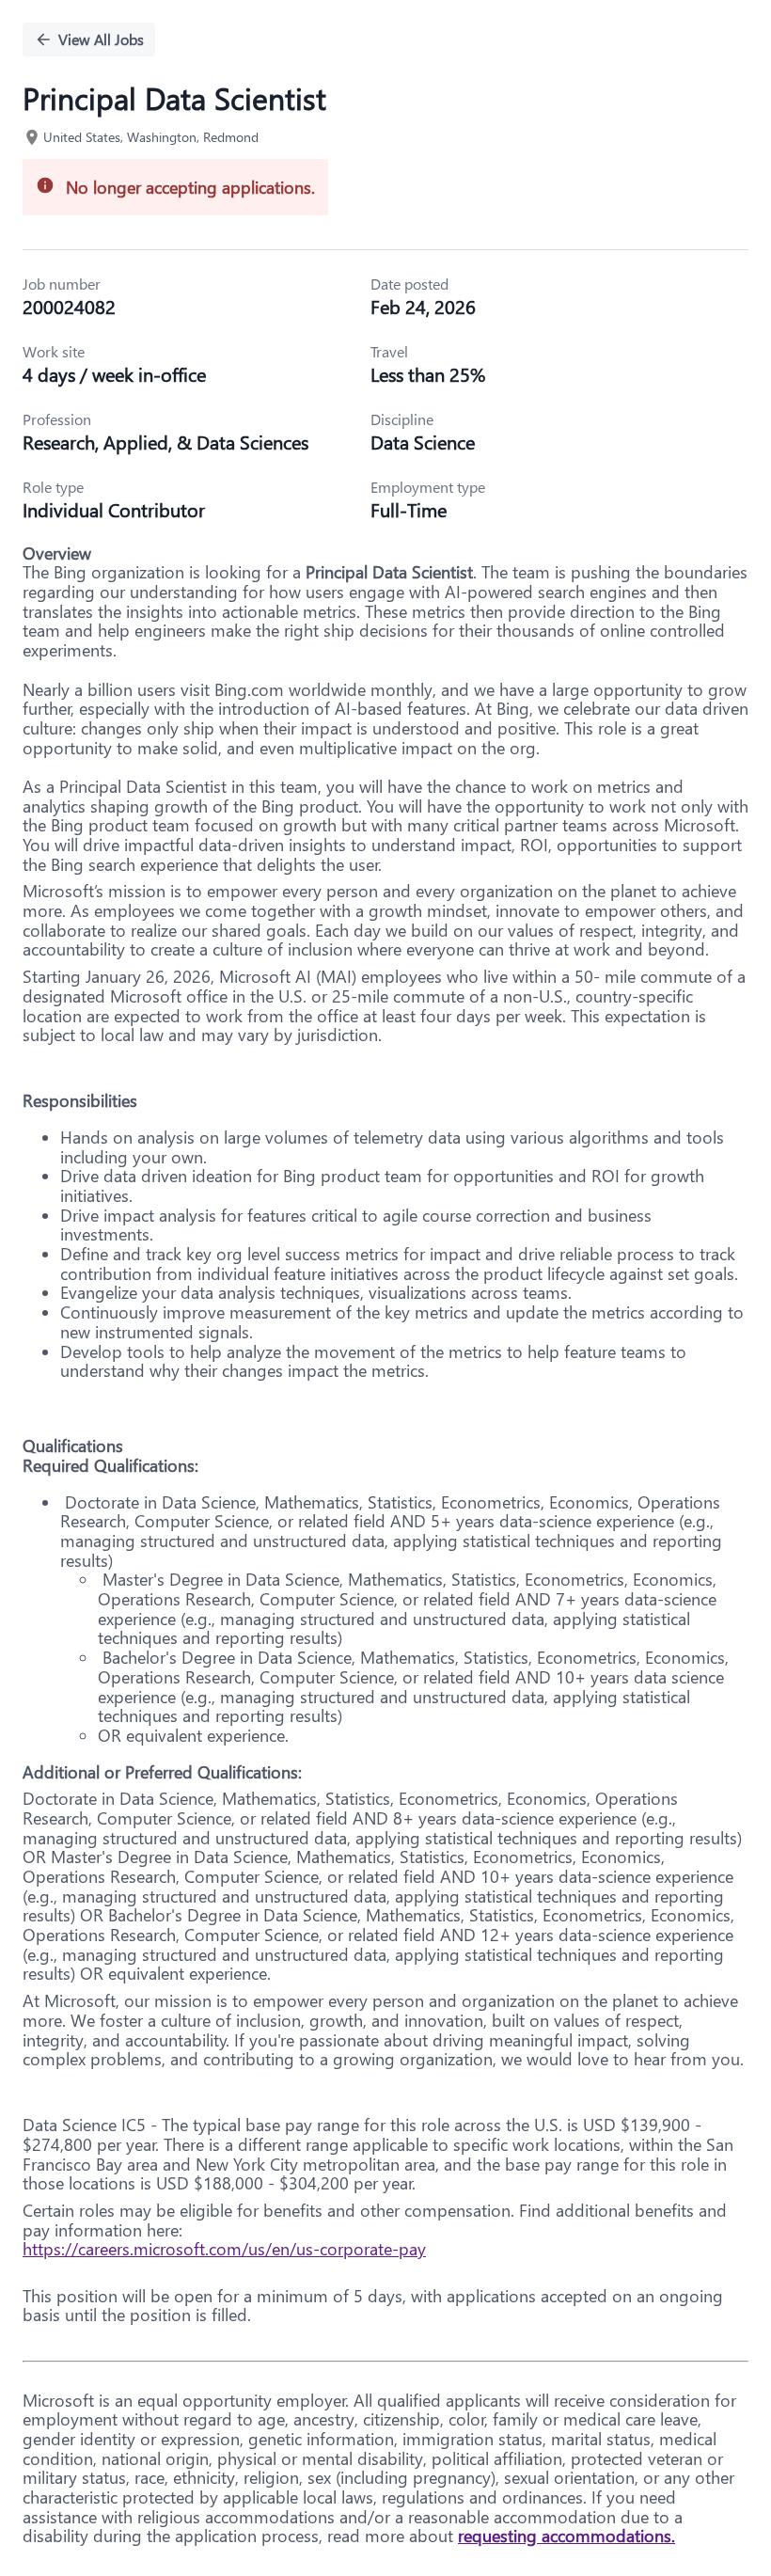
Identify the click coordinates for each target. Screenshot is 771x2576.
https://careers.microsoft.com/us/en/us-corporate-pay (224, 2249)
